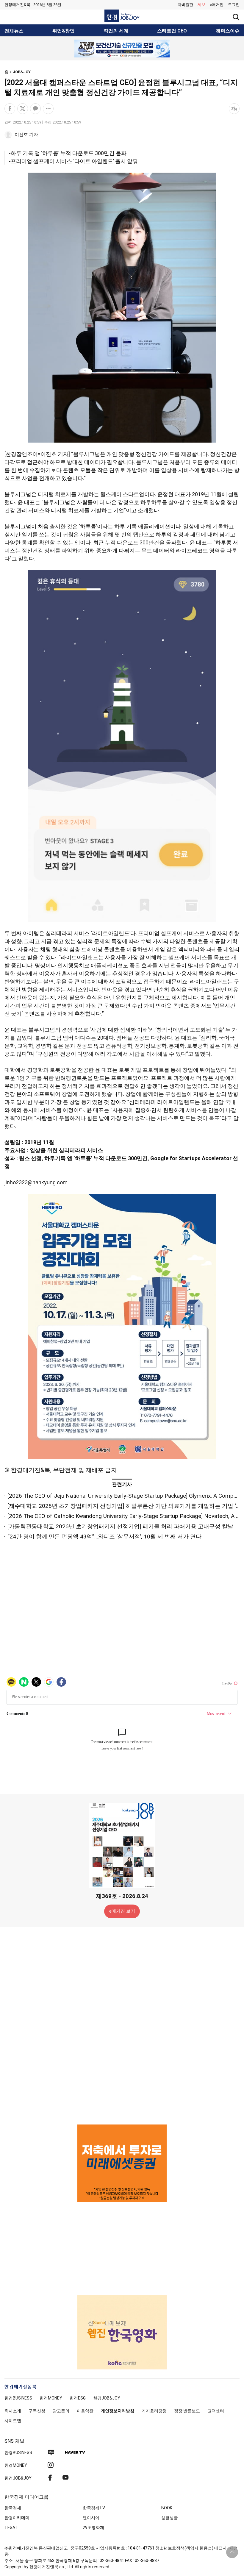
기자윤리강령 (154, 2411)
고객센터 (216, 2411)
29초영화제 (93, 2527)
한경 (18, 2398)
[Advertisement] (122, 2025)
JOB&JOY (22, 72)
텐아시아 (91, 2518)
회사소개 (13, 2411)
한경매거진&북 (17, 5)
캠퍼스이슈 (228, 31)
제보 (201, 5)
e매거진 (217, 5)
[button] (234, 5)
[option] (122, 49)
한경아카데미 (17, 2518)
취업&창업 (64, 31)
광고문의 (61, 2411)
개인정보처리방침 (118, 2411)
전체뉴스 (14, 31)
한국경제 (13, 2508)
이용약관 (85, 2411)
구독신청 (37, 2411)
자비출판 (185, 5)
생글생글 (170, 2518)
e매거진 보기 (122, 1911)
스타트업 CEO (172, 31)
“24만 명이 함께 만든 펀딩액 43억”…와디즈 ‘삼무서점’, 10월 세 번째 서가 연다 (104, 1537)
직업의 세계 (116, 31)
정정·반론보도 (187, 2411)
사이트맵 (13, 2421)
